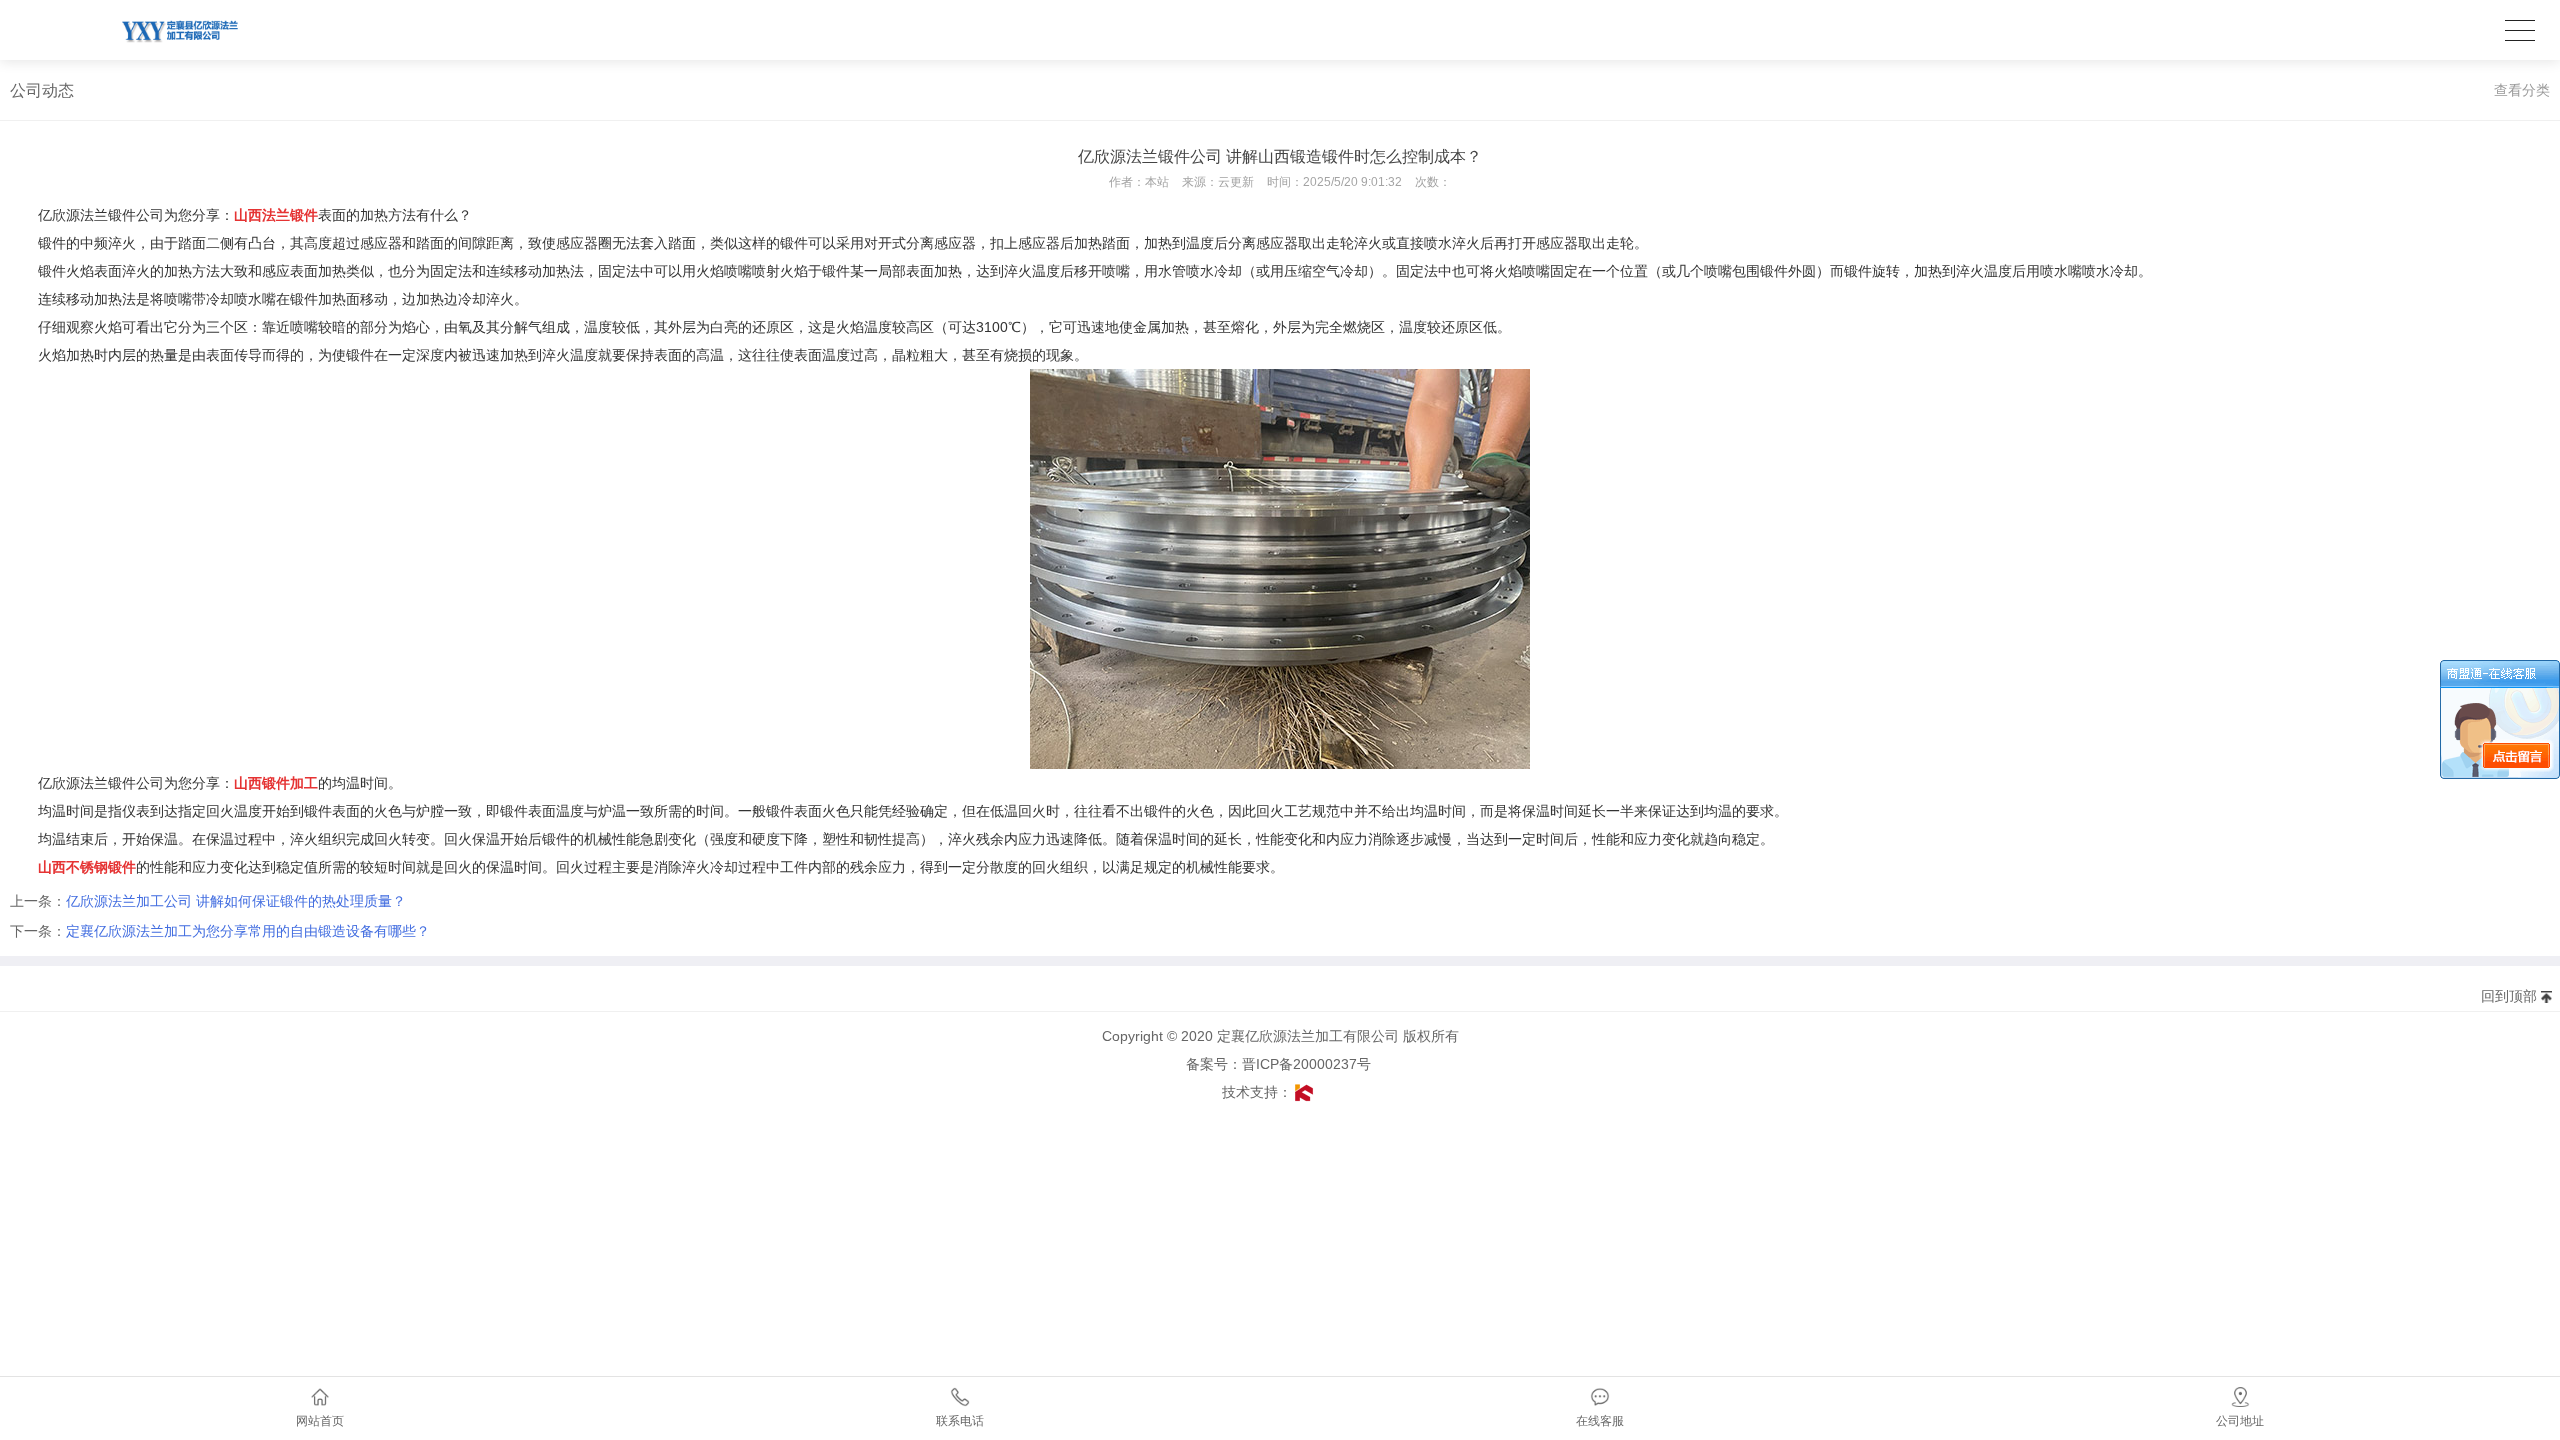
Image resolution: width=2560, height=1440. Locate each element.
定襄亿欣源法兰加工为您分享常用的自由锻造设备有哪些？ (248, 931)
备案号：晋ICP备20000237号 (1284, 1064)
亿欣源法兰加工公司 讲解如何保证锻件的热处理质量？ (236, 901)
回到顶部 (2509, 996)
